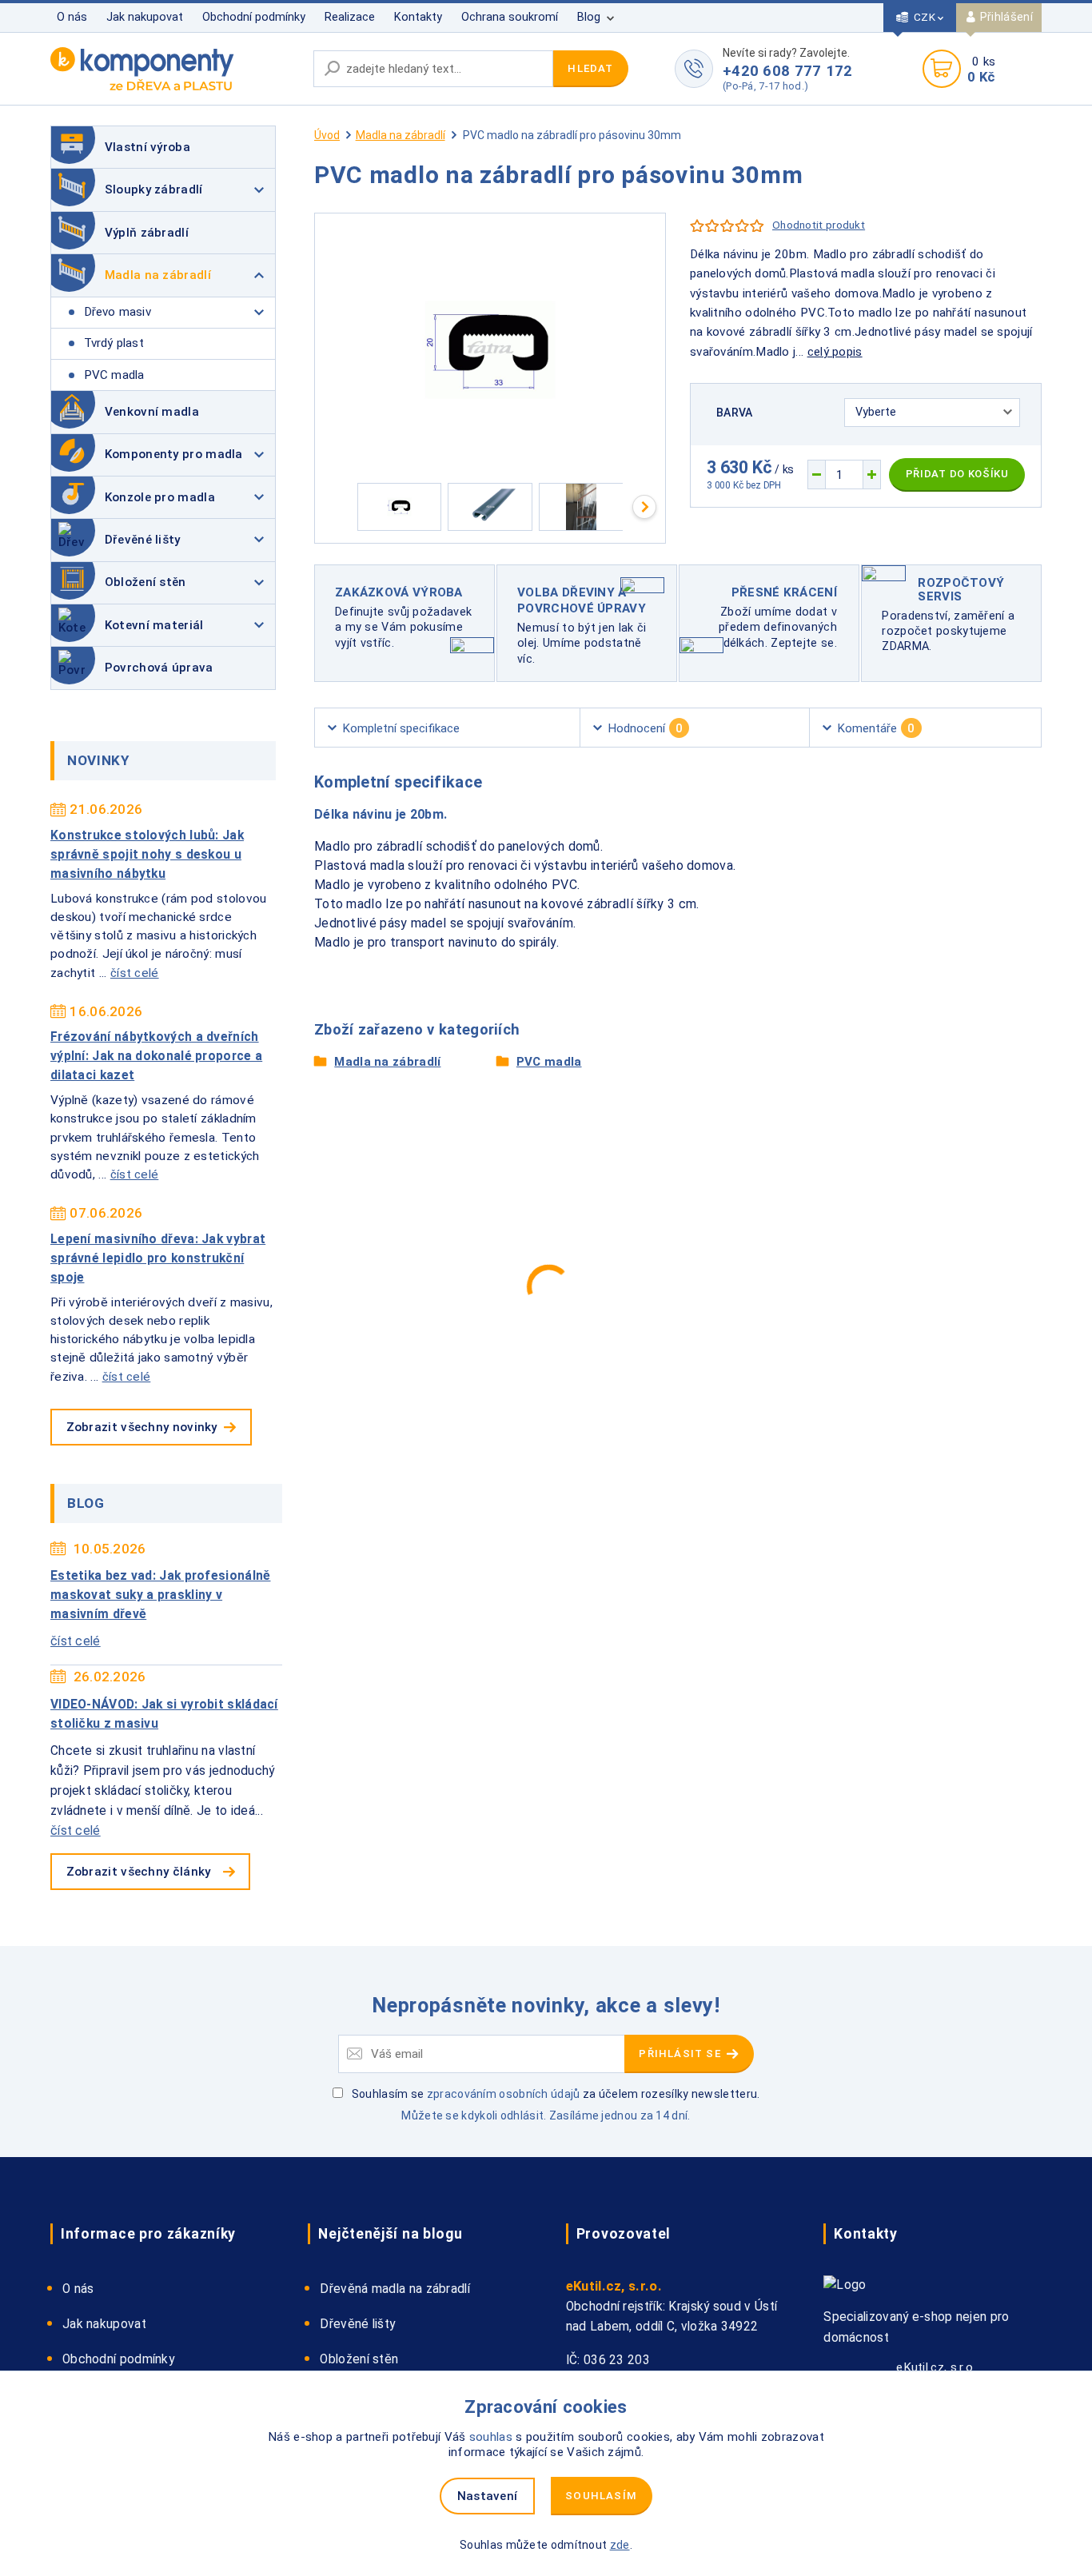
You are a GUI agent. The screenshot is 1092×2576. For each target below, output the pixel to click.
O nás (72, 17)
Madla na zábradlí (158, 275)
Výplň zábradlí (147, 233)
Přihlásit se (682, 2054)
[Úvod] (174, 69)
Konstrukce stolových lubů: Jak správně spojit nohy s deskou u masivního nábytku (147, 855)
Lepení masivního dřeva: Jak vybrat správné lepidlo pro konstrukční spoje (158, 1258)
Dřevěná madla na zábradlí (395, 2289)
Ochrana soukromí (510, 17)
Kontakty (418, 17)
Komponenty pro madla (174, 454)
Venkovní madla (152, 412)
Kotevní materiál (154, 625)
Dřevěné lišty (143, 540)
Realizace (350, 17)
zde (620, 2545)
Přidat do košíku (957, 474)
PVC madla (114, 375)
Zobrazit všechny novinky (142, 1427)
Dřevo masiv (118, 312)
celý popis (835, 352)
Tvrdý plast (114, 343)
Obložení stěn (145, 582)
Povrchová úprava (159, 668)
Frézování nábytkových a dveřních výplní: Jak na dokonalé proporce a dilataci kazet (156, 1056)
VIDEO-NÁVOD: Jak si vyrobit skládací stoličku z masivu (164, 1714)
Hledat (590, 68)
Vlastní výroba (147, 147)
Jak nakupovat (145, 17)
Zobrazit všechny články (139, 1872)
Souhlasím (601, 2496)
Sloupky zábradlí (154, 189)
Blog (589, 17)
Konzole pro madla (160, 497)
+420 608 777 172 (788, 71)
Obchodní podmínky (254, 17)
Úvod (327, 135)
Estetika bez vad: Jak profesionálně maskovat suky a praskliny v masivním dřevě (161, 1595)
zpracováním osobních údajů (504, 2094)
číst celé (135, 973)
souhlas (491, 2437)
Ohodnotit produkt (819, 225)
